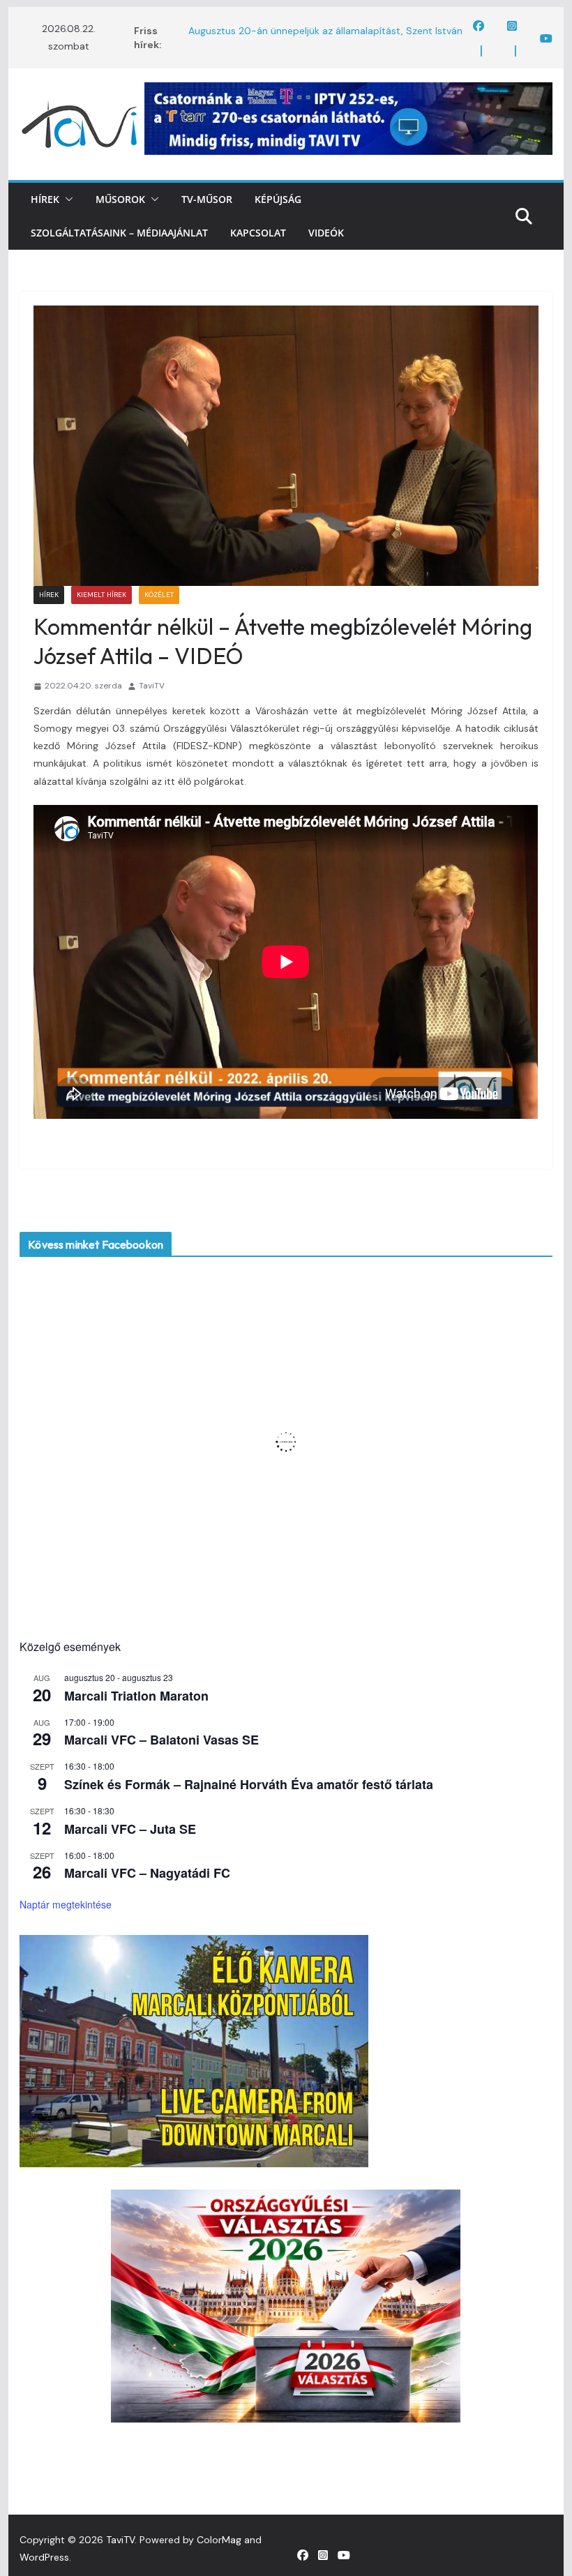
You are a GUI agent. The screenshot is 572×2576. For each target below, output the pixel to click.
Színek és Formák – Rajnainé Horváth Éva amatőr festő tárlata (249, 1784)
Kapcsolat (258, 233)
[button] (66, 199)
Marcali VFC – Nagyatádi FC (147, 1873)
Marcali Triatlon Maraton (136, 1696)
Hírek (45, 199)
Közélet (159, 595)
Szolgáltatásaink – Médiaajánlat (119, 233)
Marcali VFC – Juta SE (130, 1829)
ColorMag (219, 2540)
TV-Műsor (207, 199)
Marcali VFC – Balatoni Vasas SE (161, 1740)
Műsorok (120, 199)
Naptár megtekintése (66, 1904)
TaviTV (152, 686)
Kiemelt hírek (101, 595)
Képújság (278, 199)
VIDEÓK (326, 233)
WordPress (44, 2557)
